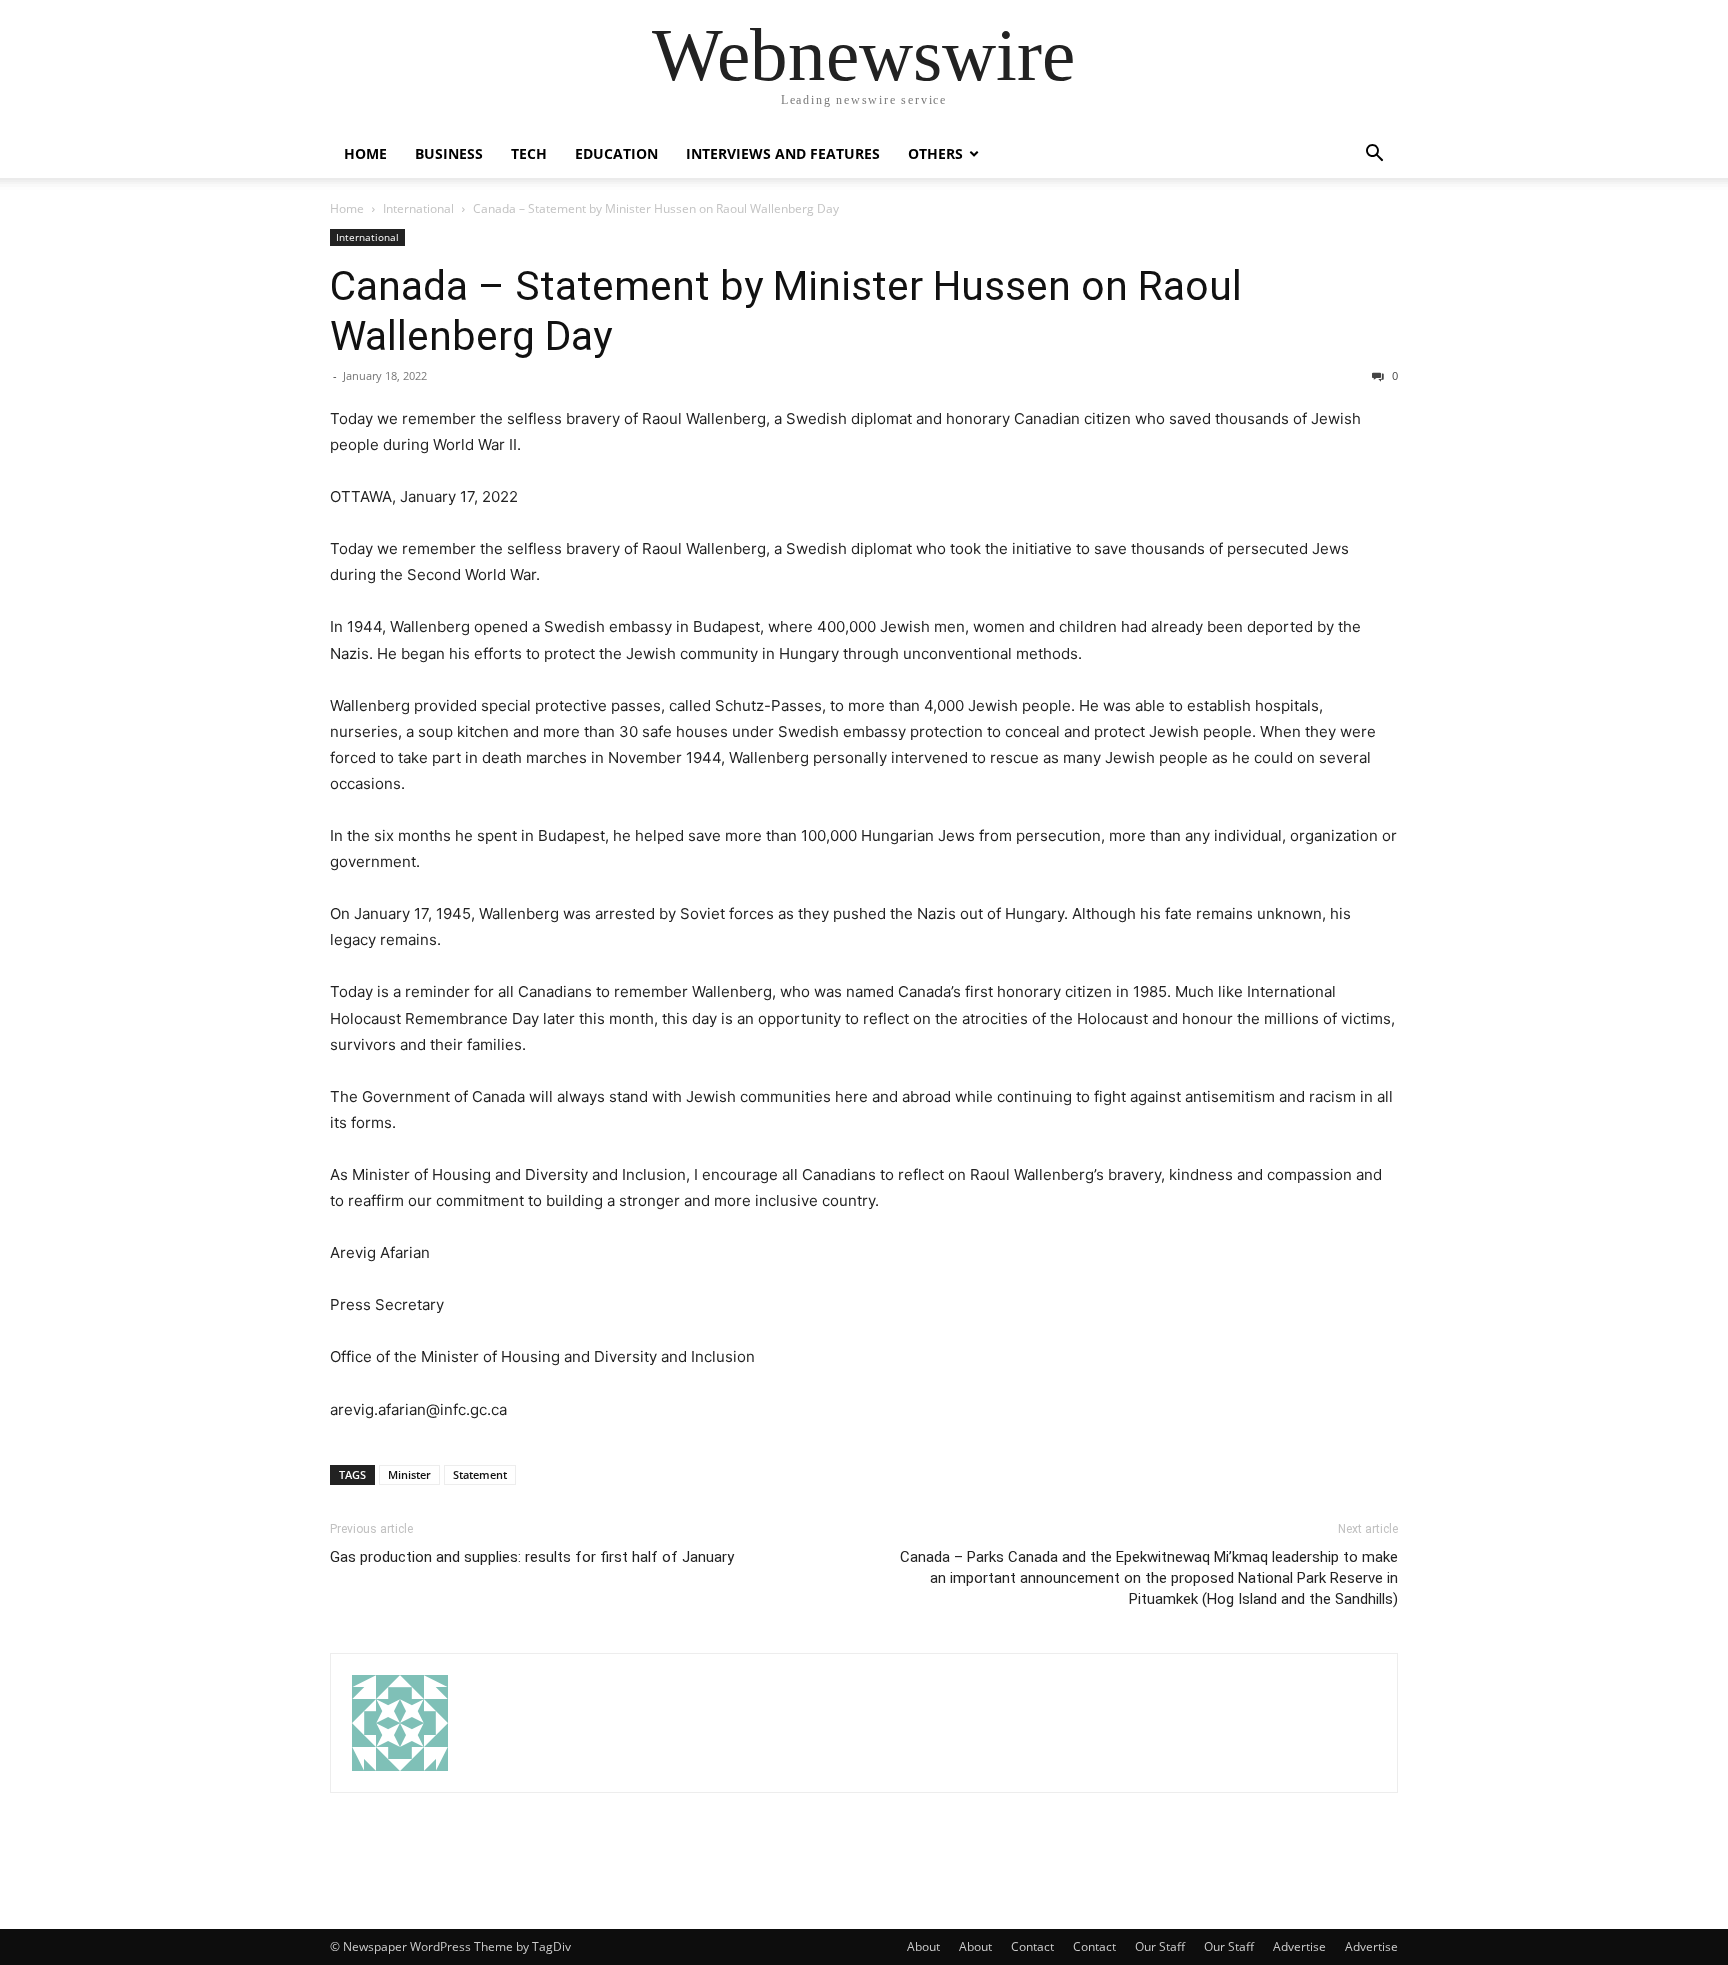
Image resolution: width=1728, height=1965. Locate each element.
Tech (529, 153)
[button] (1374, 155)
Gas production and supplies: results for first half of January (532, 1557)
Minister (409, 1474)
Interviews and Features (783, 153)
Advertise (1299, 1946)
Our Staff (1160, 1946)
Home (365, 153)
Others (935, 153)
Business (449, 153)
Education (616, 153)
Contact (1032, 1946)
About (923, 1946)
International (418, 208)
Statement (480, 1474)
